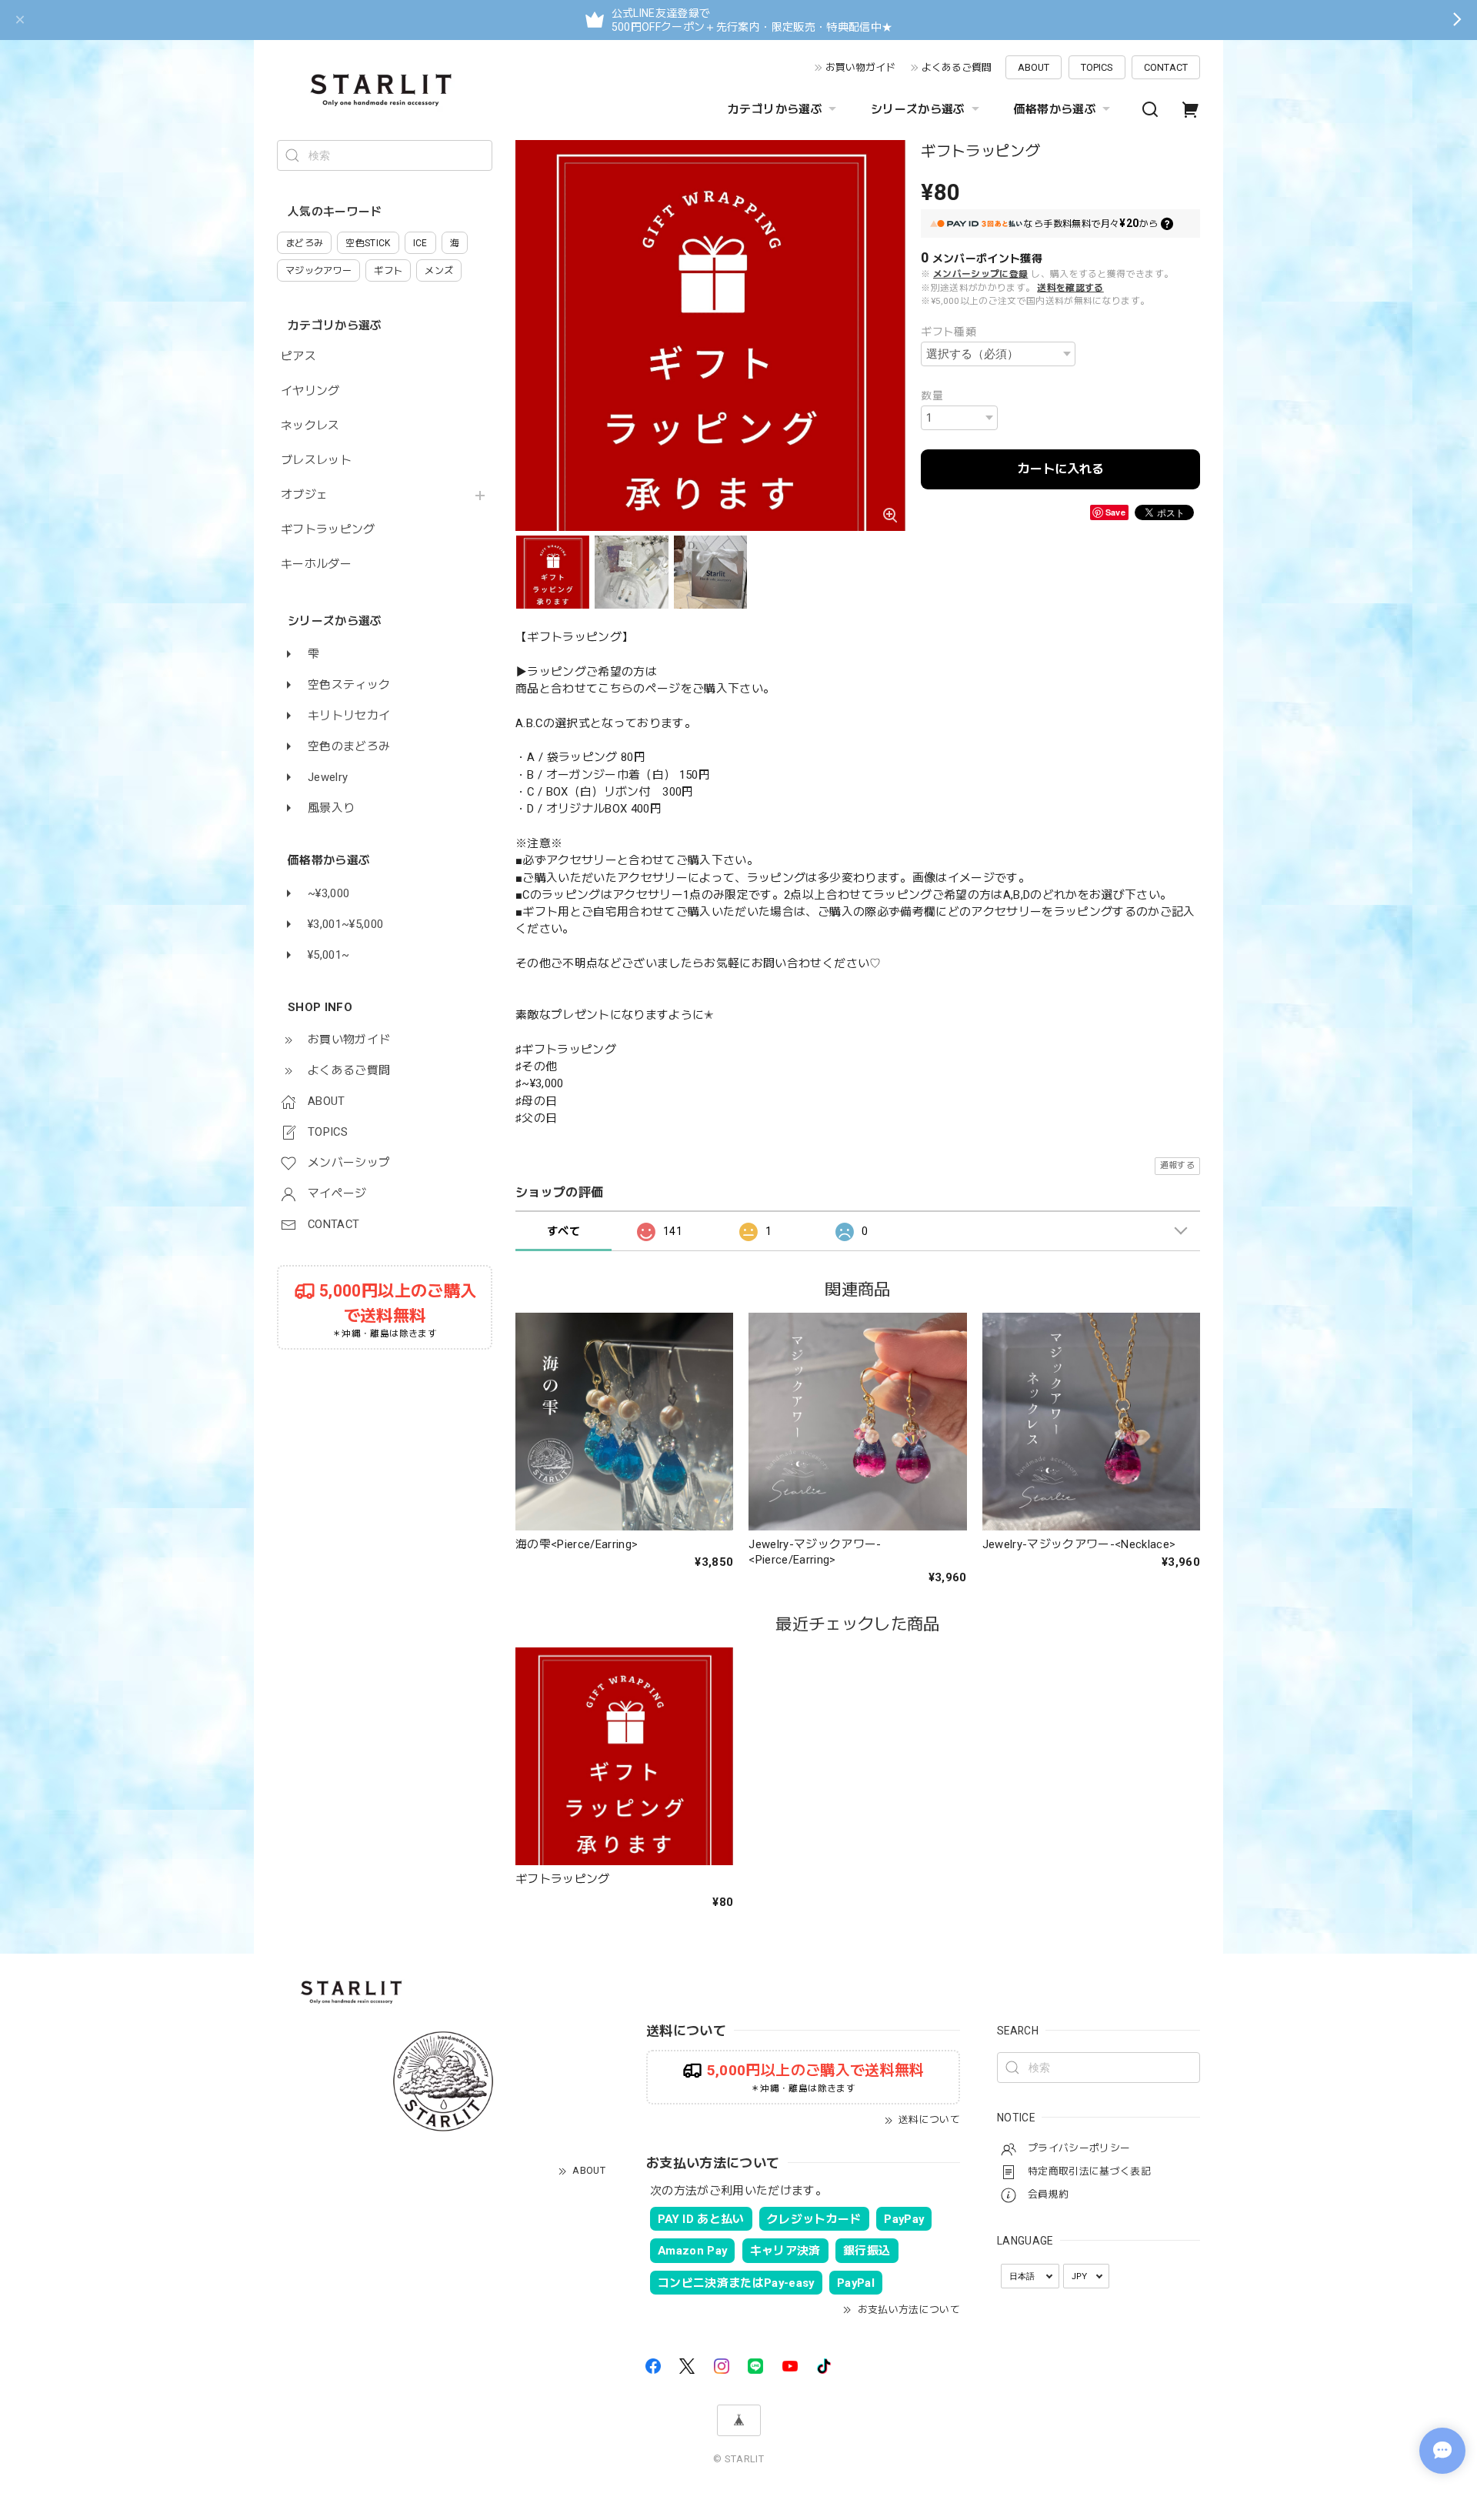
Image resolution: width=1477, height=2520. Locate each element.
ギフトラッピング (328, 530)
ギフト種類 (949, 332)
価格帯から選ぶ (1055, 109)
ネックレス (310, 426)
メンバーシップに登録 (980, 274)
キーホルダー (316, 564)
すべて (563, 1231)
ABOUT (1034, 67)
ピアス (298, 357)
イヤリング (310, 391)
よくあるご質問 (957, 67)
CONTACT (1166, 67)
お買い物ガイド (860, 67)
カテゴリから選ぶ (775, 109)
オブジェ (304, 495)
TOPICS (1097, 67)
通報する (1177, 1165)
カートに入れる (1061, 469)
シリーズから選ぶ (918, 109)
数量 (932, 396)
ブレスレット (316, 461)
